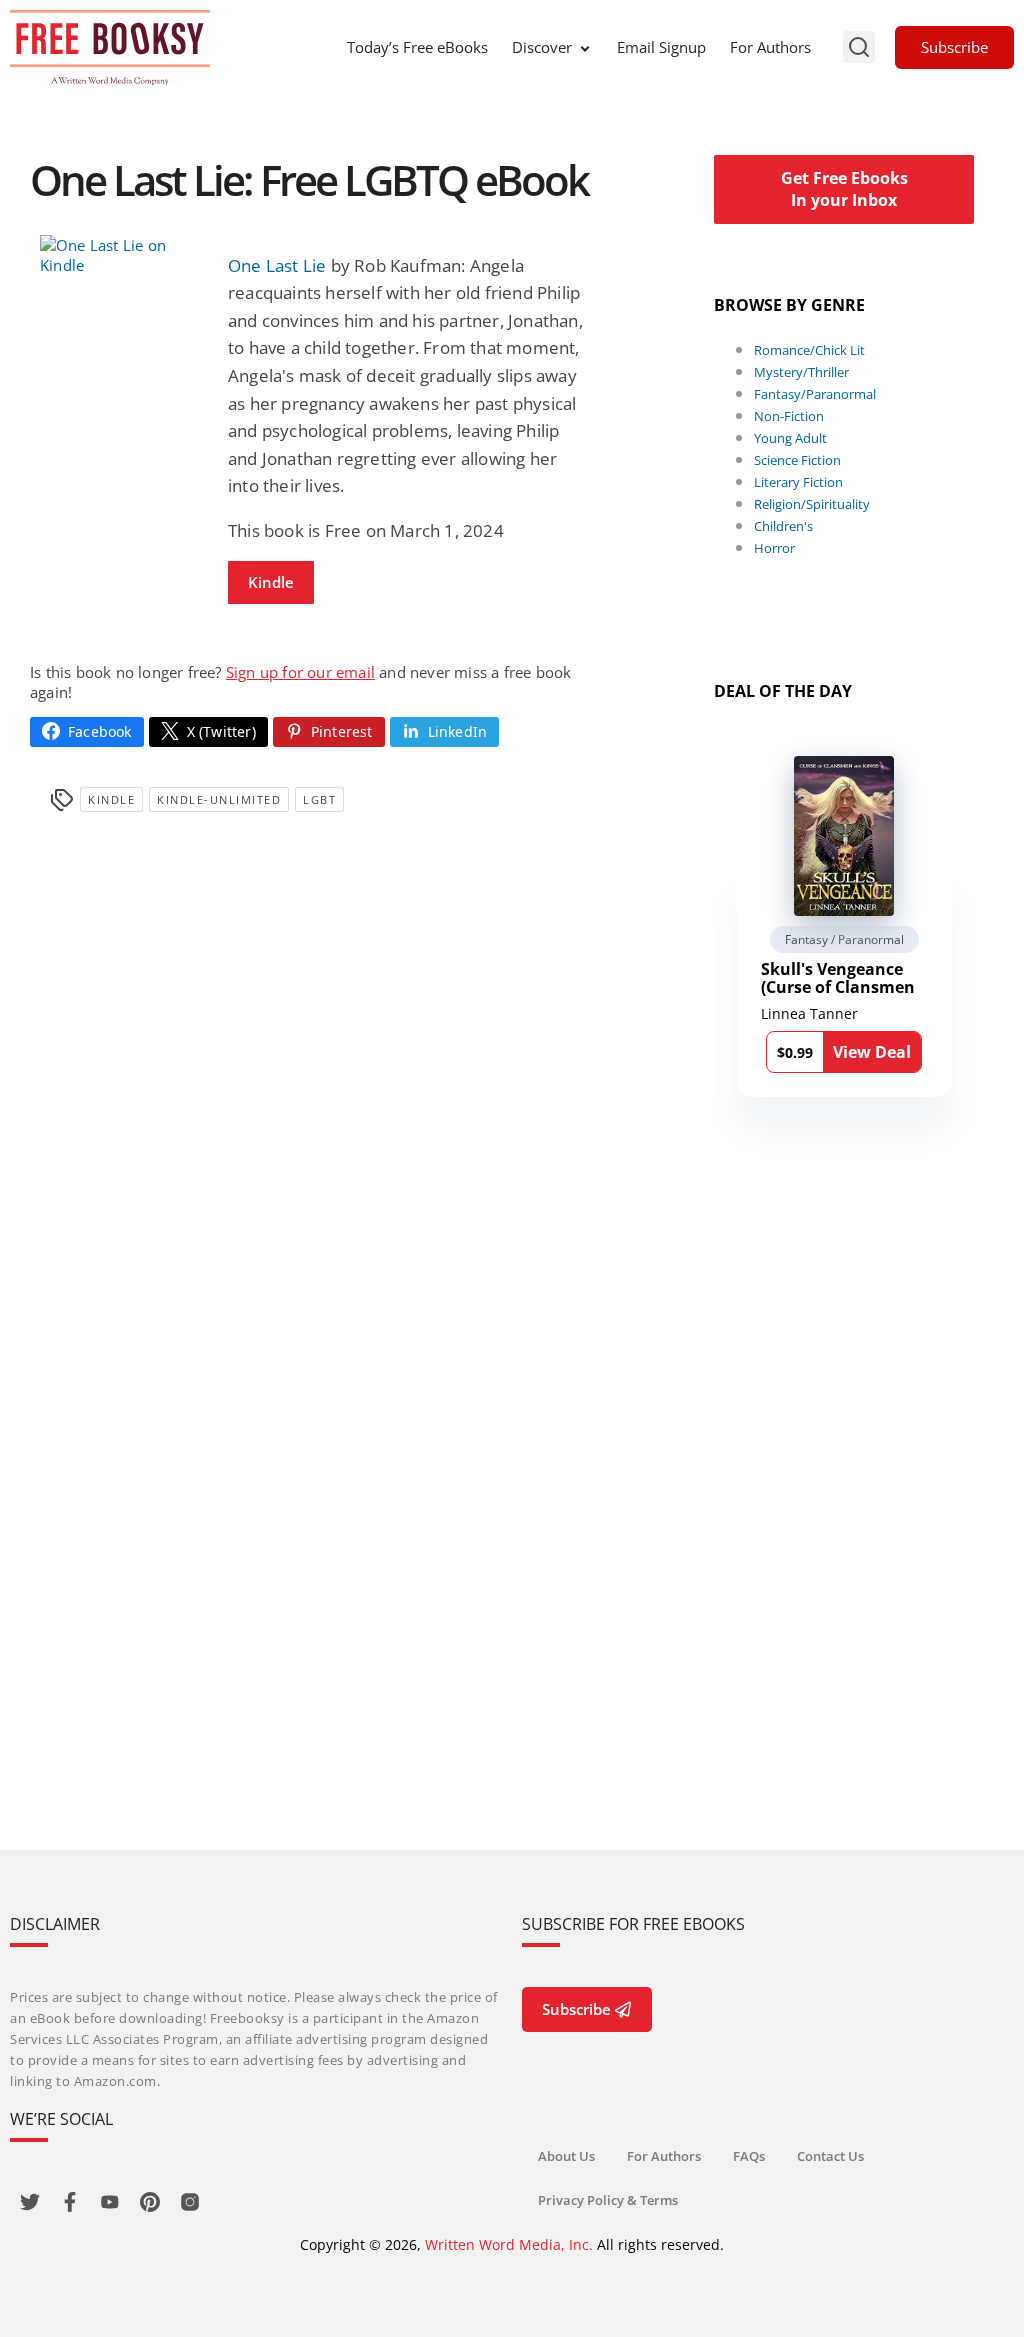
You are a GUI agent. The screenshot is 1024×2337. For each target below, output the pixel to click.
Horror (774, 548)
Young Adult (790, 438)
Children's (783, 526)
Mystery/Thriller (801, 372)
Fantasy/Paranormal (815, 394)
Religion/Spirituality (812, 504)
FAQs (749, 2156)
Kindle (271, 582)
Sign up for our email (300, 672)
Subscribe (954, 47)
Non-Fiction (789, 416)
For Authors (770, 47)
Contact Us (830, 2156)
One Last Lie (277, 265)
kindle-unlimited (219, 799)
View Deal (872, 1052)
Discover (542, 47)
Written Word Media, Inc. (509, 2244)
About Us (566, 2156)
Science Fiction (797, 460)
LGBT (319, 799)
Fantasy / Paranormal (844, 939)
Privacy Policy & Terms (608, 2200)
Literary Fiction (798, 482)
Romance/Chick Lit (809, 350)
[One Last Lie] (124, 255)
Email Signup (661, 47)
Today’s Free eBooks (417, 47)
